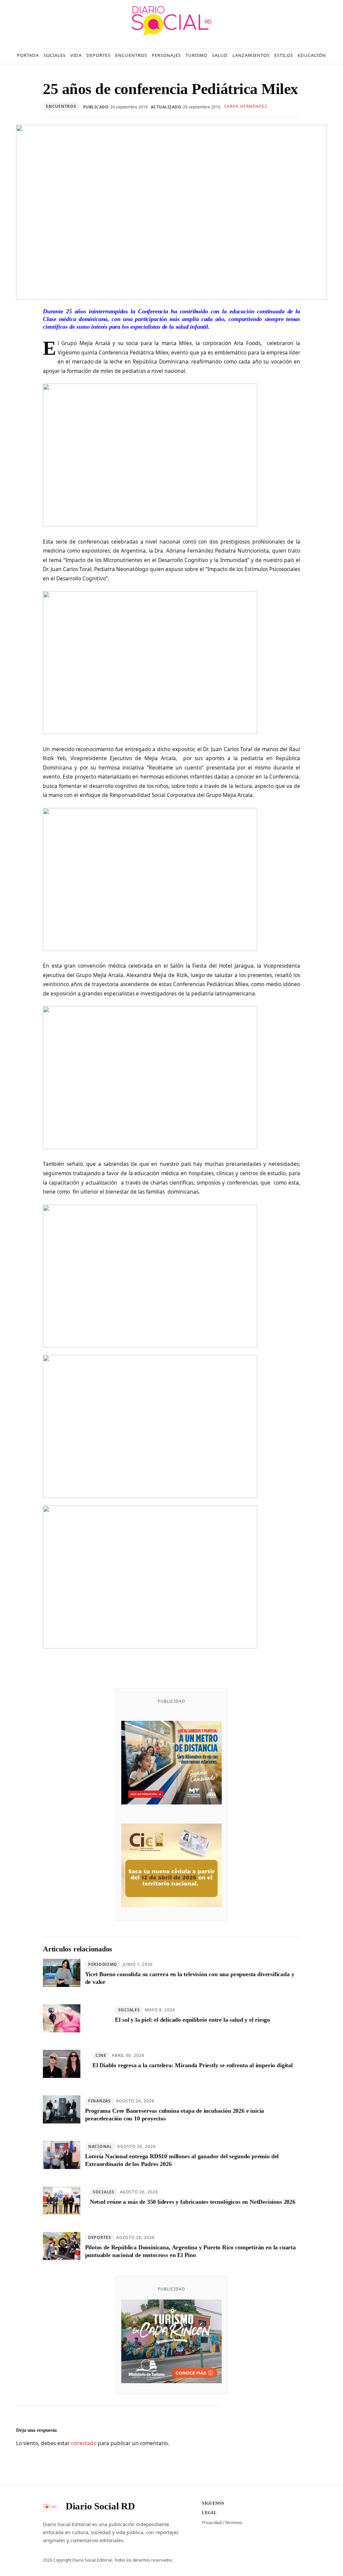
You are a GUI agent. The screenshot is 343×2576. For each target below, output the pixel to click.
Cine (101, 2055)
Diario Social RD (100, 2506)
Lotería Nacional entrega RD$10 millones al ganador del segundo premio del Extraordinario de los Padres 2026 (182, 2160)
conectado (84, 2443)
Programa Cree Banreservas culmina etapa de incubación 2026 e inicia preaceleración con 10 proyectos (175, 2115)
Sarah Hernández (246, 106)
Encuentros (61, 106)
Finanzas (99, 2101)
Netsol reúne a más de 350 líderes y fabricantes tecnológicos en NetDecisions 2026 (193, 2202)
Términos (233, 2523)
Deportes (100, 2237)
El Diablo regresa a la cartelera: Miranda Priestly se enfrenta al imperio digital (193, 2065)
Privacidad (212, 2523)
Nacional (100, 2146)
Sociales (129, 2010)
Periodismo (103, 1964)
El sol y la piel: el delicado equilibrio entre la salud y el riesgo (192, 2020)
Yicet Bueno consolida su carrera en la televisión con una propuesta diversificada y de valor (190, 1978)
